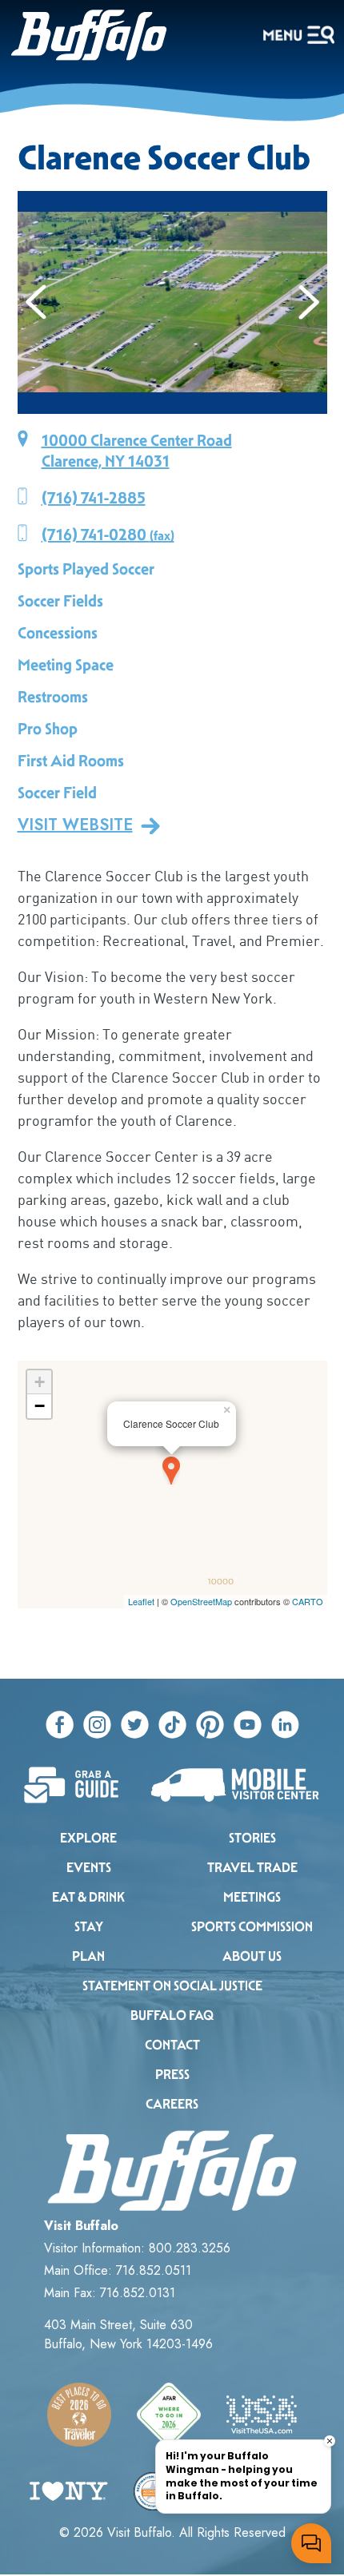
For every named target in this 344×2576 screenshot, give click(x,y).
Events (89, 1868)
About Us (252, 1956)
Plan (88, 1956)
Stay (89, 1927)
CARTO (308, 1601)
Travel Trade (252, 1868)
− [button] (40, 1406)
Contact (172, 2045)
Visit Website (75, 825)
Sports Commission (252, 1927)
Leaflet (141, 1601)
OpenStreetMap (201, 1601)
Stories (252, 1838)
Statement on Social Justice (172, 1986)
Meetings (252, 1897)
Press (172, 2075)
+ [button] (40, 1382)
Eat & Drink (88, 1897)
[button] (36, 302)
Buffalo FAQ (172, 2015)
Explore (88, 1838)
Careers (172, 2104)
